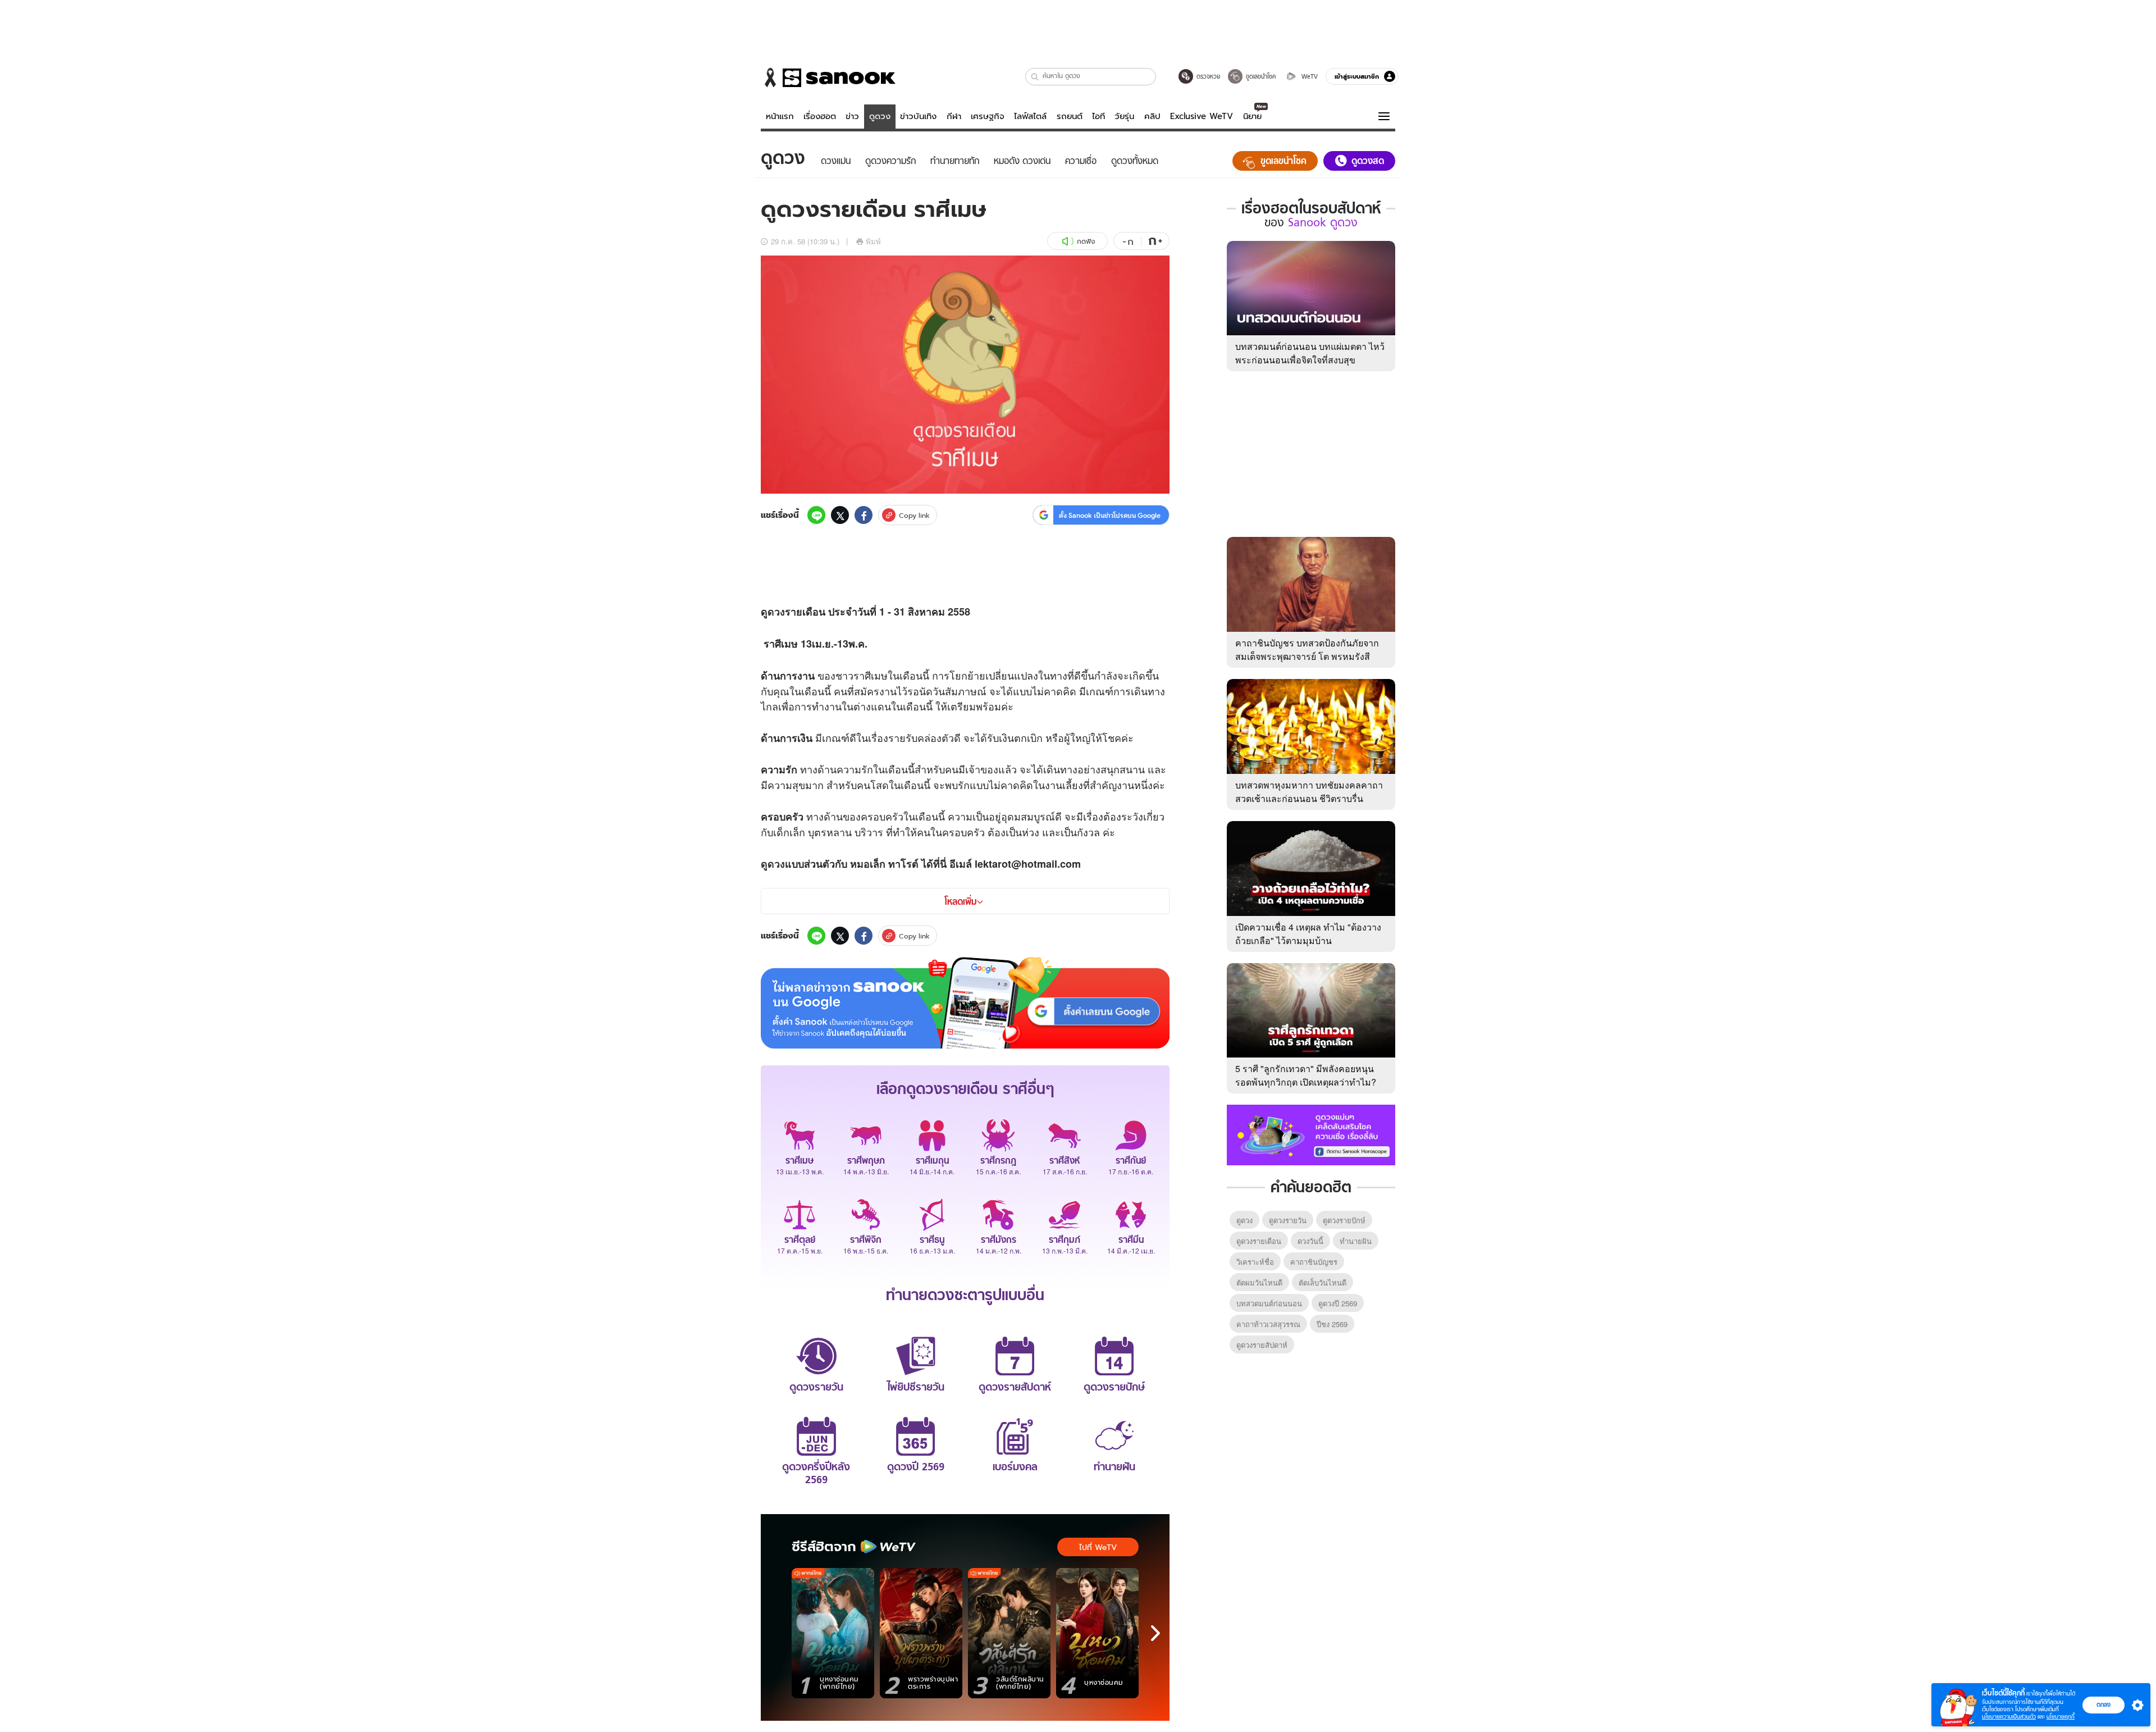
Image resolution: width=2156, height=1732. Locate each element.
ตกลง (2104, 1704)
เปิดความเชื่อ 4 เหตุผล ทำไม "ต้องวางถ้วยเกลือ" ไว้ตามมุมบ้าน (1308, 934)
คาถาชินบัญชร (1314, 1262)
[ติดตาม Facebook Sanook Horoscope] (1311, 1134)
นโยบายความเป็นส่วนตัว (2009, 1717)
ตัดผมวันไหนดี (1259, 1282)
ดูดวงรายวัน (1288, 1220)
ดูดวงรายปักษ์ (1344, 1220)
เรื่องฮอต (820, 116)
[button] (1035, 77)
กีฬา (954, 116)
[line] (816, 515)
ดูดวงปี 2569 (1338, 1303)
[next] (1155, 1633)
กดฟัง (1086, 241)
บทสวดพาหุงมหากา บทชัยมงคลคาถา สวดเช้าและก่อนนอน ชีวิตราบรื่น (1309, 792)
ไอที (1098, 116)
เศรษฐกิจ (988, 116)
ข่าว (852, 116)
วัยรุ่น (1124, 116)
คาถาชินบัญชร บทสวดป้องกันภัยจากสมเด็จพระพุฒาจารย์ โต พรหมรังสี (1307, 649)
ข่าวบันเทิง (918, 116)
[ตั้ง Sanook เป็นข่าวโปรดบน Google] (965, 1003)
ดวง (776, 612)
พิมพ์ (873, 241)
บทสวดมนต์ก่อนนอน (1269, 1303)
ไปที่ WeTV (1098, 1547)
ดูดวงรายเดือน (1259, 1241)
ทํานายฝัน (1356, 1241)
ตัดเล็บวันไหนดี (1323, 1282)
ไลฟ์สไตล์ (1030, 116)
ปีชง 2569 (1332, 1324)
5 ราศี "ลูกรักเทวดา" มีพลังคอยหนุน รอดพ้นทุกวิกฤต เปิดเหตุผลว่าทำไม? (1306, 1075)
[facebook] (864, 515)
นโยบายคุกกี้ (2061, 1717)
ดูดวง (880, 116)
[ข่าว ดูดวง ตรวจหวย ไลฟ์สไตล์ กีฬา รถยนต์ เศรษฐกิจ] (828, 78)
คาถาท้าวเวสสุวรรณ (1268, 1324)
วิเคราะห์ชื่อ (1255, 1262)
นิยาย (1252, 116)
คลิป (1152, 116)
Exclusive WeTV (1202, 116)
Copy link (914, 515)
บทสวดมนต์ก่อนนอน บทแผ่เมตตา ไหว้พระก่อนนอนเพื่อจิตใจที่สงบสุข (1310, 353)
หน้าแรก (780, 116)
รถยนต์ (1070, 116)
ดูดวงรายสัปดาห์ (1262, 1345)
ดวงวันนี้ (1310, 1241)
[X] (840, 515)
